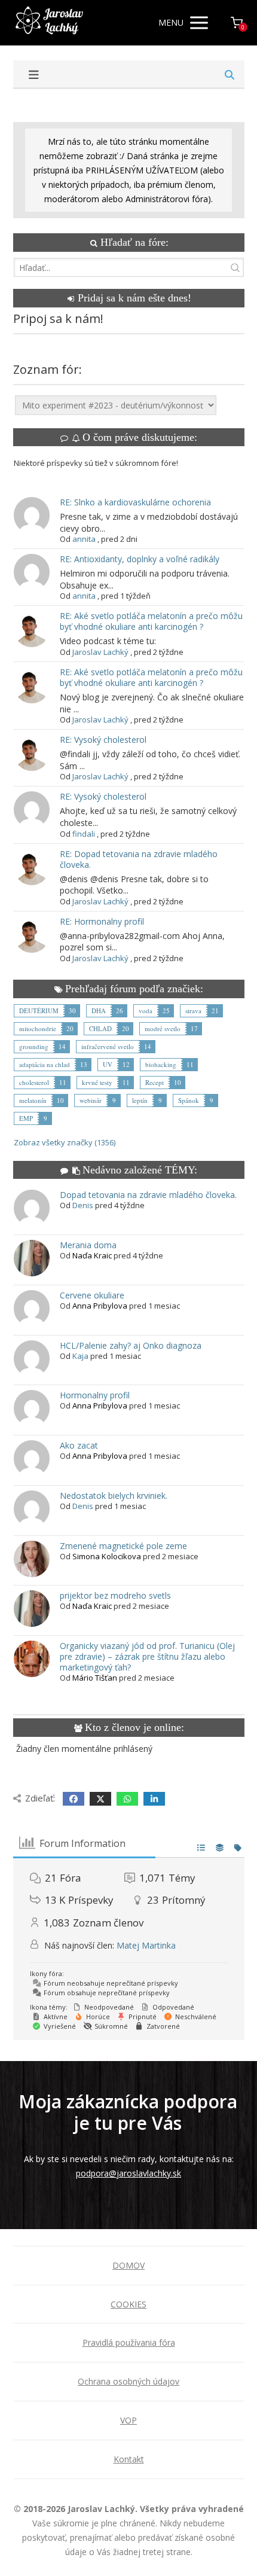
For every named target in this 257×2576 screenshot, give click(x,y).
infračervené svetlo (108, 1046)
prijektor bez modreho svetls (115, 1595)
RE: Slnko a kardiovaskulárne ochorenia (135, 502)
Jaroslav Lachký (100, 652)
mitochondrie (38, 1028)
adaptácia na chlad (45, 1064)
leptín (140, 1100)
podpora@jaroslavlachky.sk (128, 2173)
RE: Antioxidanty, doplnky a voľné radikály (140, 559)
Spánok (189, 1100)
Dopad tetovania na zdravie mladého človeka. (148, 1195)
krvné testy (97, 1082)
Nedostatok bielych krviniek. (114, 1496)
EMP (26, 1118)
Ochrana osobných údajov (128, 2381)
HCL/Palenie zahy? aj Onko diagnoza (131, 1345)
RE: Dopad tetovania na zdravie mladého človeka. (139, 859)
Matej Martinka (146, 1945)
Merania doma (88, 1245)
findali (84, 834)
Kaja (80, 1356)
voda (146, 1010)
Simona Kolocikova (107, 1556)
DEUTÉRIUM (39, 1010)
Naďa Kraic (92, 1255)
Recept (154, 1082)
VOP (128, 2420)
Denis (83, 1205)
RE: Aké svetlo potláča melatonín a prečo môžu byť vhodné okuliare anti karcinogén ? (151, 621)
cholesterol (34, 1082)
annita (84, 539)
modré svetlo (163, 1028)
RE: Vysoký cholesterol (103, 740)
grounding (34, 1046)
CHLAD (100, 1028)
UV (108, 1064)
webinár (91, 1100)
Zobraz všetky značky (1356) (65, 1142)
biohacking (161, 1064)
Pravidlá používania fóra (129, 2342)
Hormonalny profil (95, 1395)
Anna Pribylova (100, 1306)
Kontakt (129, 2459)
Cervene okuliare (92, 1295)
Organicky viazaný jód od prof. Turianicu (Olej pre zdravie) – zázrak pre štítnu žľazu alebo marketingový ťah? (147, 1656)
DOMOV (128, 2265)
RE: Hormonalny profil (102, 921)
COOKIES (128, 2304)
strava (193, 1010)
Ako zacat (79, 1445)
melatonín (33, 1100)
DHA (99, 1010)
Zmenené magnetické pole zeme (123, 1546)
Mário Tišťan (95, 1678)
